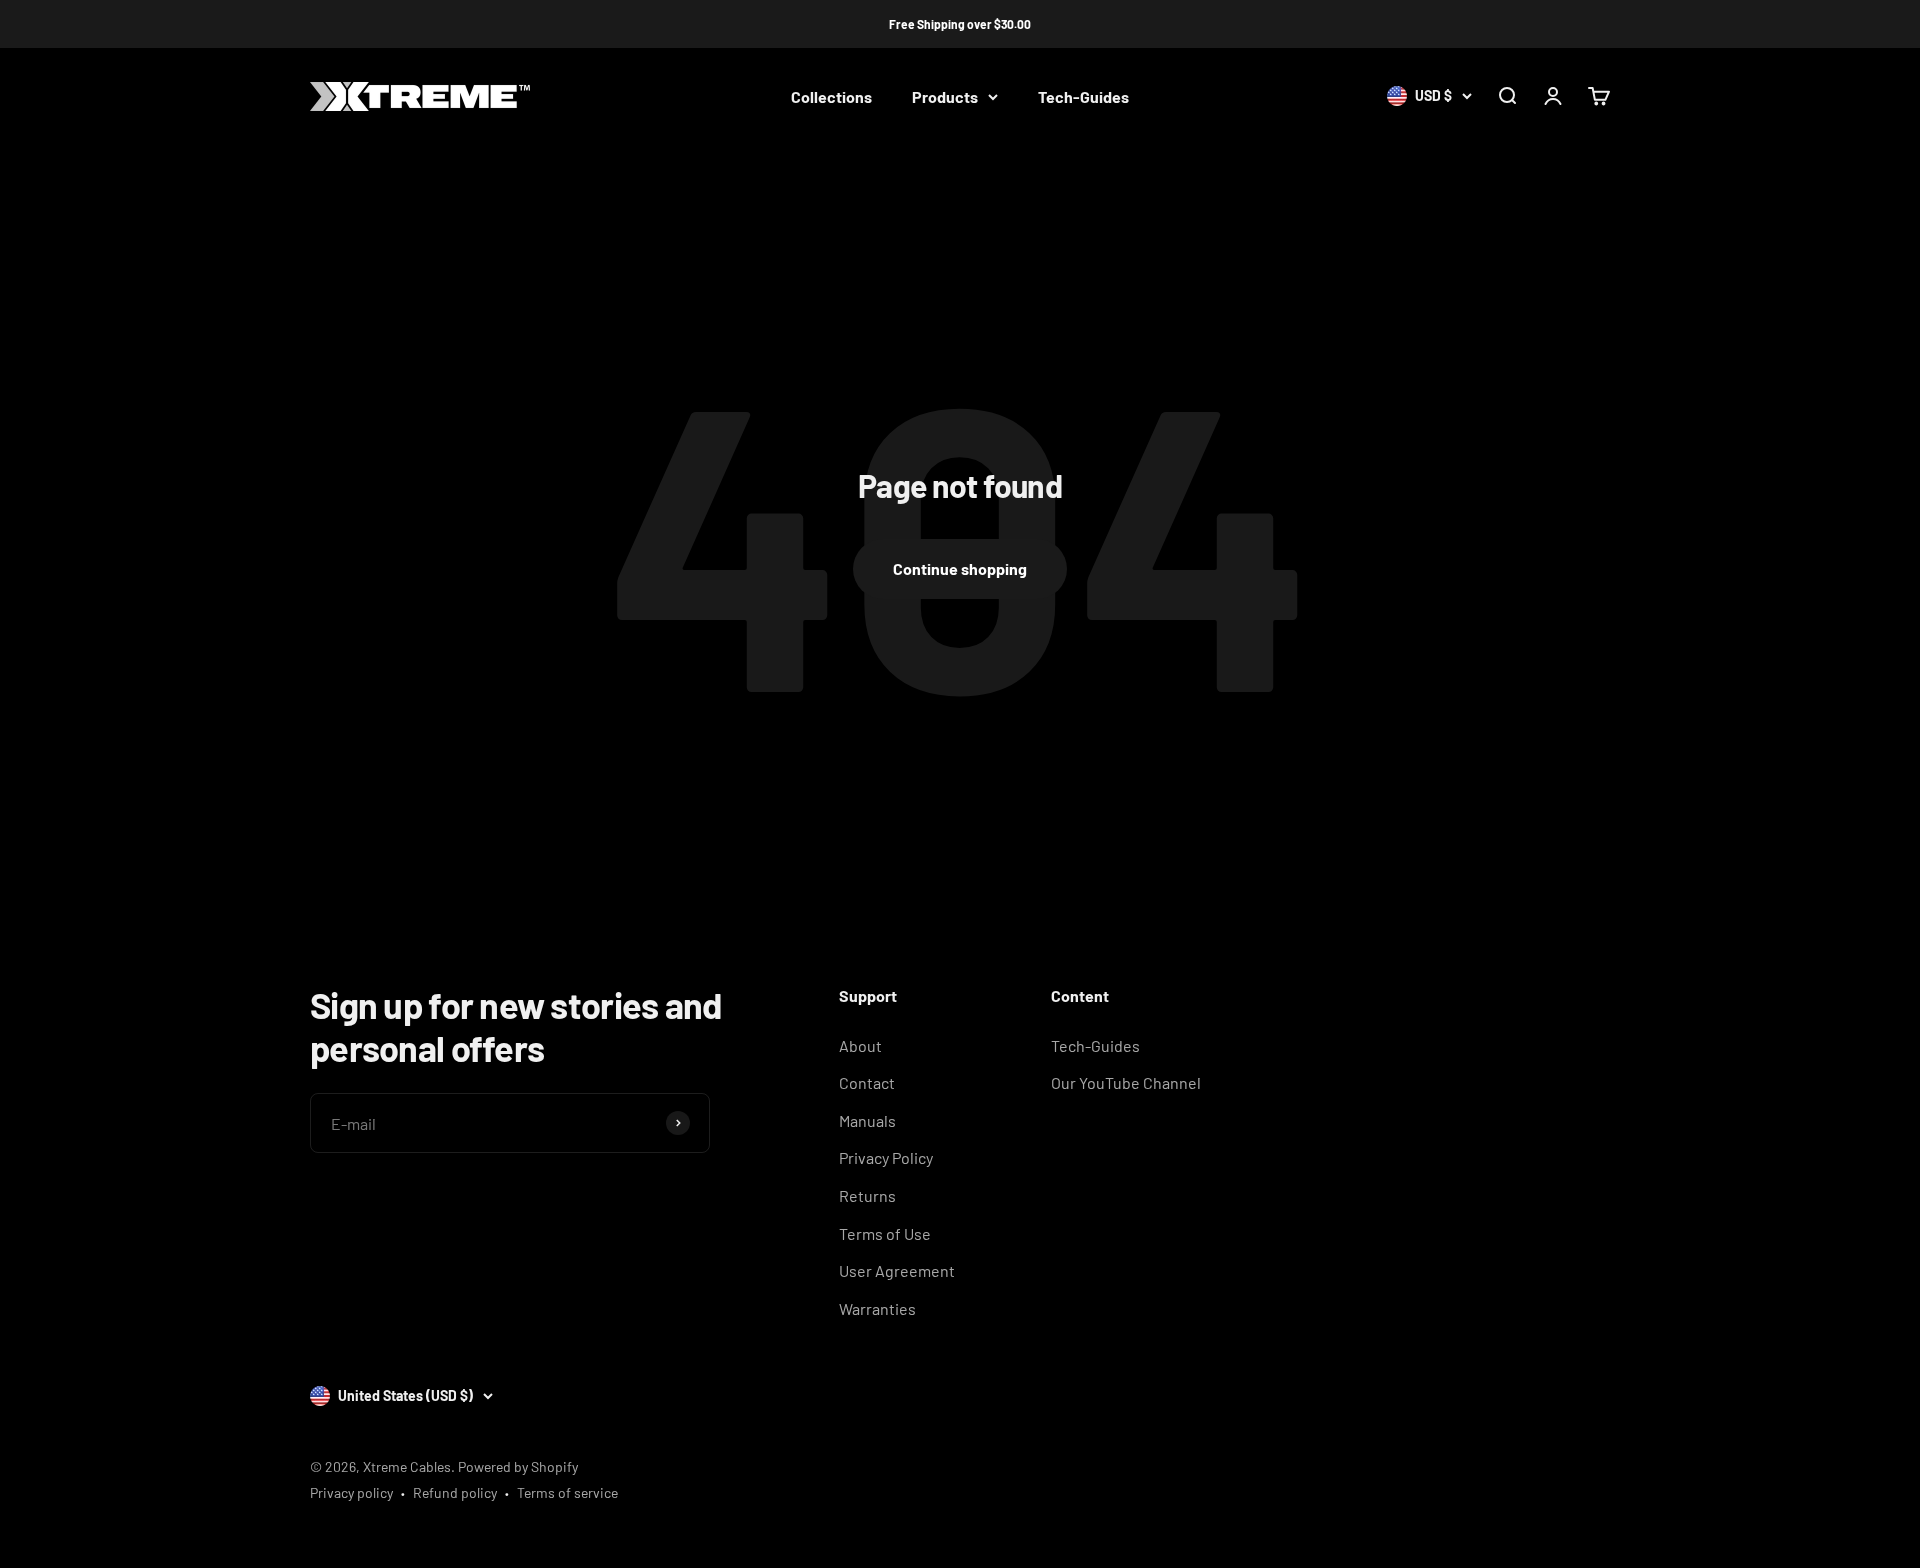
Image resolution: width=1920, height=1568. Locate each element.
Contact (867, 1082)
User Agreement (897, 1270)
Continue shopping (960, 568)
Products (945, 96)
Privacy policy (351, 1492)
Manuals (867, 1120)
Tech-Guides (1083, 96)
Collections (831, 96)
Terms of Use (885, 1233)
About (860, 1045)
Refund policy (455, 1492)
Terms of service (567, 1492)
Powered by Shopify (518, 1466)
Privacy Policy (886, 1157)
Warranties (877, 1308)
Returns (867, 1195)
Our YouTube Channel (1126, 1082)
